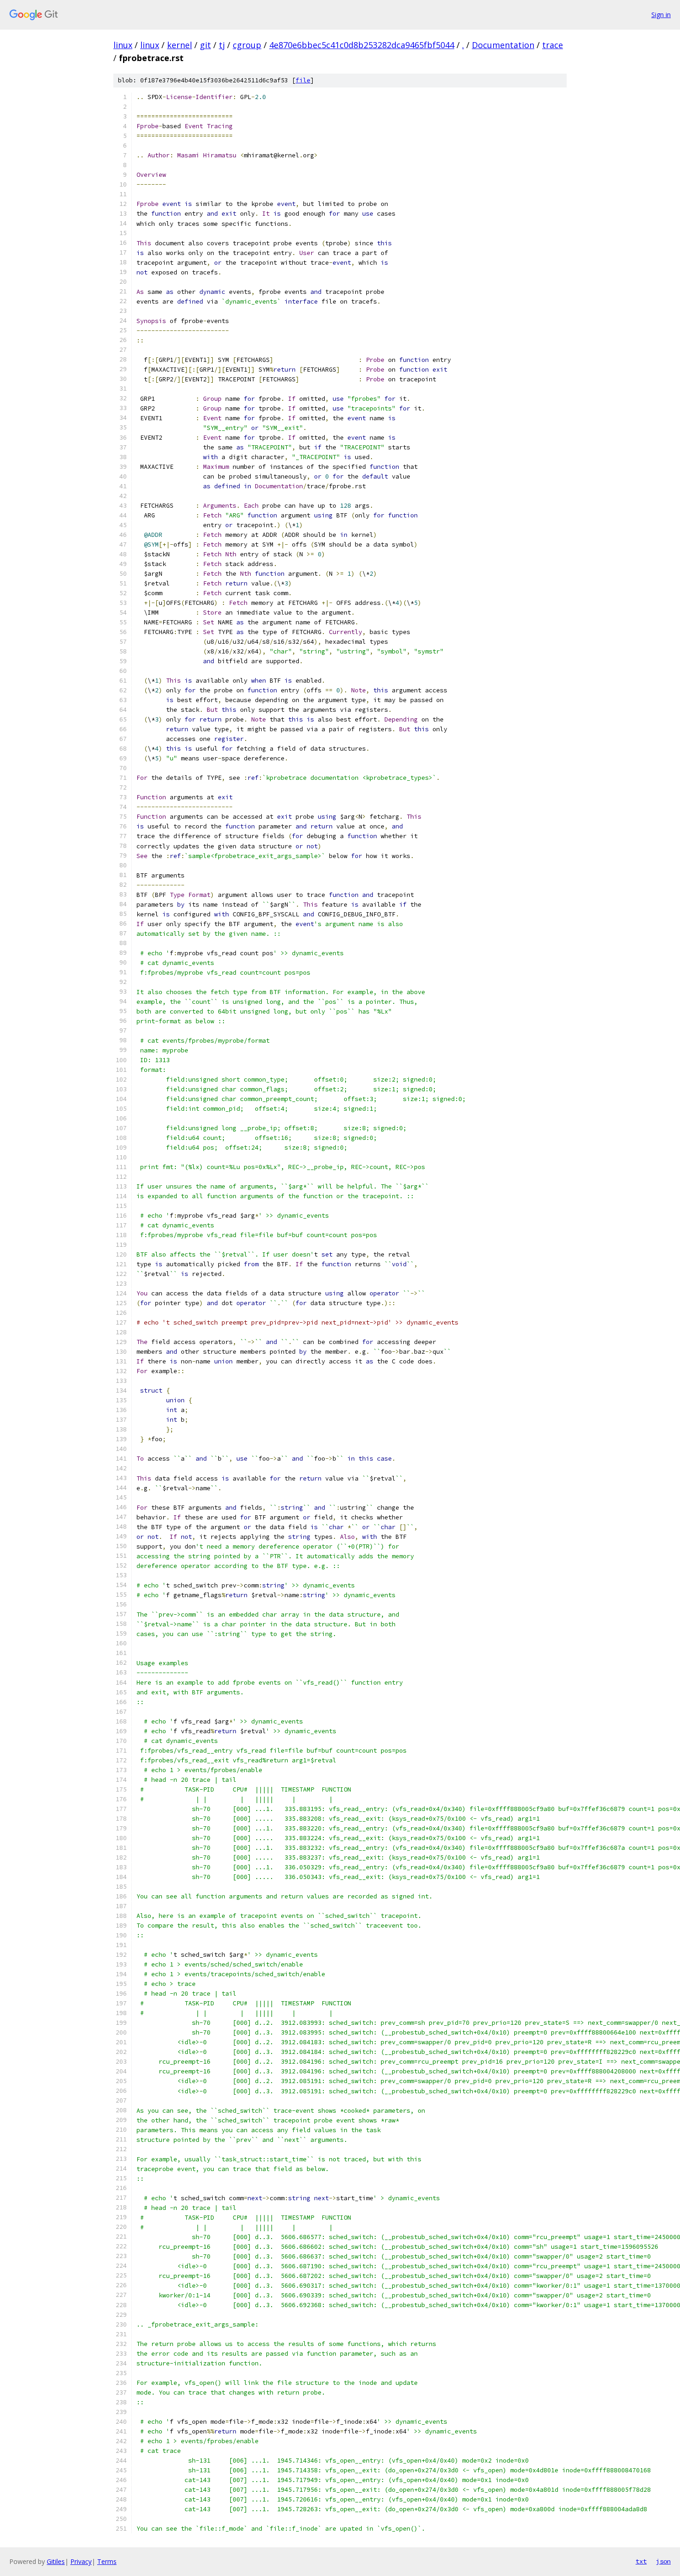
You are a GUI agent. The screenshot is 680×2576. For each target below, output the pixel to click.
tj (222, 45)
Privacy (81, 2561)
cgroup (247, 45)
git (205, 45)
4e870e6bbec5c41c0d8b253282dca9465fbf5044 (362, 45)
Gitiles (56, 2561)
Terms (107, 2561)
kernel (179, 45)
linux (123, 45)
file (303, 80)
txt (641, 2561)
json (663, 2561)
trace (553, 45)
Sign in (661, 15)
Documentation (503, 45)
